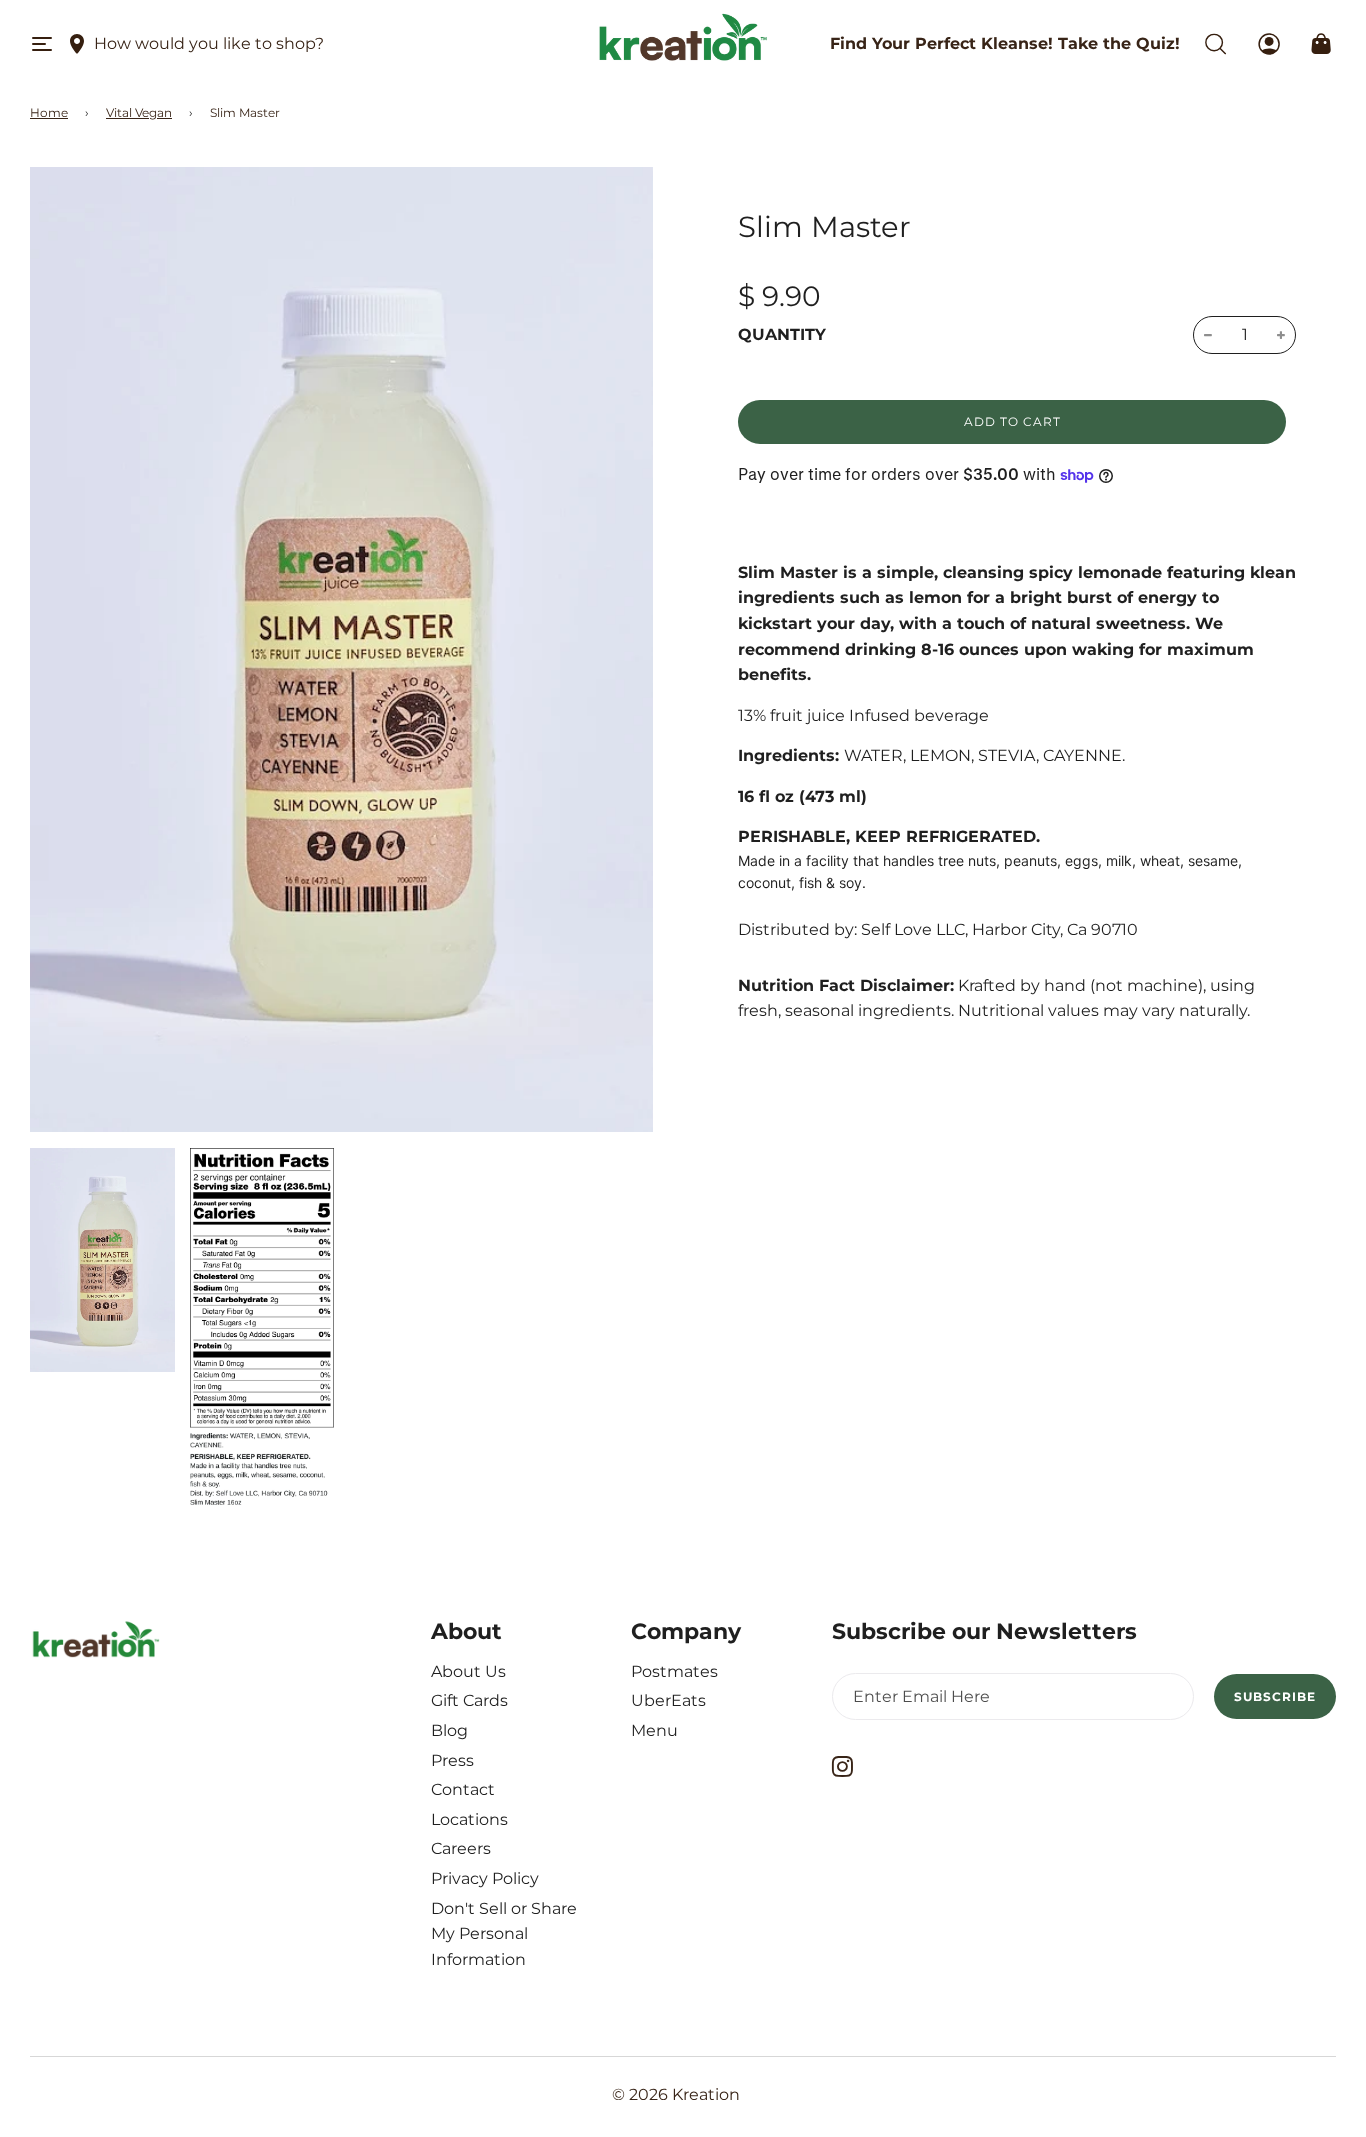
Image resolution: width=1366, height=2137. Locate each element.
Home (49, 112)
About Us (468, 1671)
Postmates (674, 1671)
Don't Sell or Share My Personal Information (504, 1934)
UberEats (668, 1700)
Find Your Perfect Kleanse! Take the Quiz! (1005, 43)
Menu (654, 1730)
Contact (463, 1789)
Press (452, 1760)
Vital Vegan (139, 112)
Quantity (782, 334)
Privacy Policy (485, 1878)
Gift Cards (469, 1700)
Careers (461, 1848)
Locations (469, 1819)
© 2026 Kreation (676, 2094)
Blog (449, 1730)
